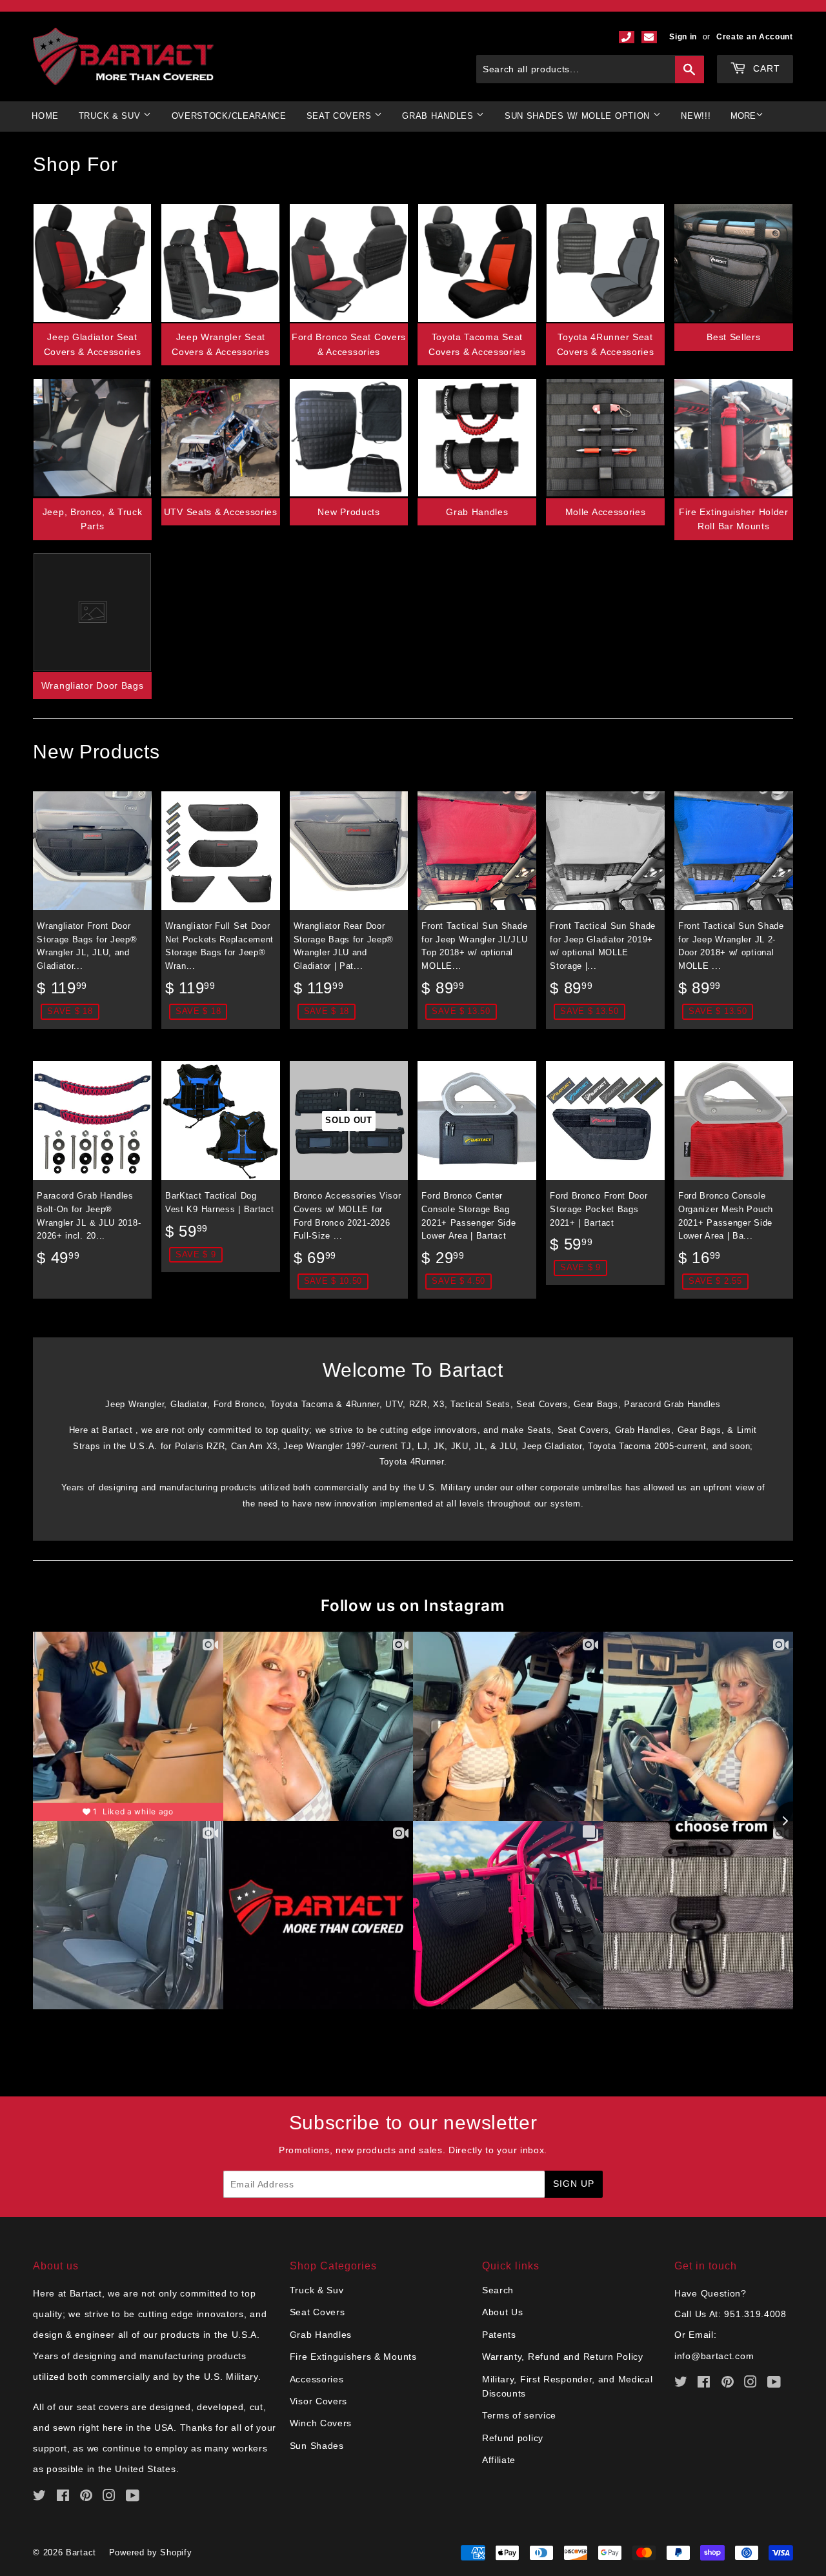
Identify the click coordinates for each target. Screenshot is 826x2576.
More (743, 116)
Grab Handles (477, 512)
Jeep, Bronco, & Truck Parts (93, 519)
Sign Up (574, 2184)
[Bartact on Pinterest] (86, 2497)
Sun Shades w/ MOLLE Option (579, 116)
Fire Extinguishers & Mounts (353, 2357)
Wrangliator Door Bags (93, 685)
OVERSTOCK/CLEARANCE (229, 116)
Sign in (683, 37)
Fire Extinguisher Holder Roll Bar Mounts (734, 519)
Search (498, 2290)
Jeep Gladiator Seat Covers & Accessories (93, 344)
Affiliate (499, 2460)
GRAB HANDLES (439, 116)
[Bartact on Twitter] (40, 2497)
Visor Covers (318, 2401)
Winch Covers (321, 2423)
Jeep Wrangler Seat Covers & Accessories (220, 344)
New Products (348, 512)
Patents (499, 2335)
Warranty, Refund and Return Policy (563, 2357)
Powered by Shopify (151, 2552)
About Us (503, 2312)
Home (45, 116)
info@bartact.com (714, 2356)
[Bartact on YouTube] (133, 2497)
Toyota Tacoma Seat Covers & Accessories (477, 344)
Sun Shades (317, 2446)
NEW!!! (696, 116)
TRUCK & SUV (111, 116)
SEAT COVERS (340, 116)
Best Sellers (733, 337)
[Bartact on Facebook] (63, 2497)
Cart (765, 68)
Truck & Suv (317, 2290)
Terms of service (519, 2415)
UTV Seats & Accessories (221, 512)
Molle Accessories (606, 512)
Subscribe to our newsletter (413, 2123)
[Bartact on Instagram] (109, 2497)
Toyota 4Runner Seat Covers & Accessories (606, 344)
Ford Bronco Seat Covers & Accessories (349, 344)
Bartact (81, 2552)
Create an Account (755, 37)
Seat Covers (317, 2312)
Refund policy (513, 2438)
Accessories (317, 2379)
